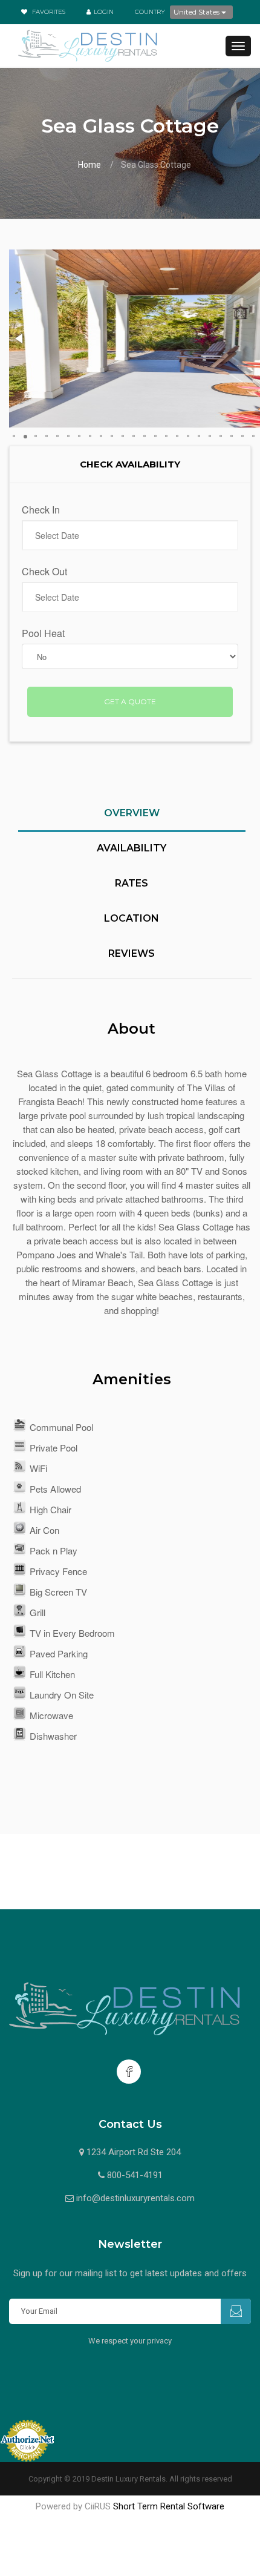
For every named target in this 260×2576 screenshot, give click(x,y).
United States (197, 12)
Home (89, 165)
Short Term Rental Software (169, 2506)
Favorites (48, 12)
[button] (20, 339)
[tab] (132, 820)
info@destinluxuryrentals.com (135, 2198)
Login (104, 12)
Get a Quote (130, 702)
